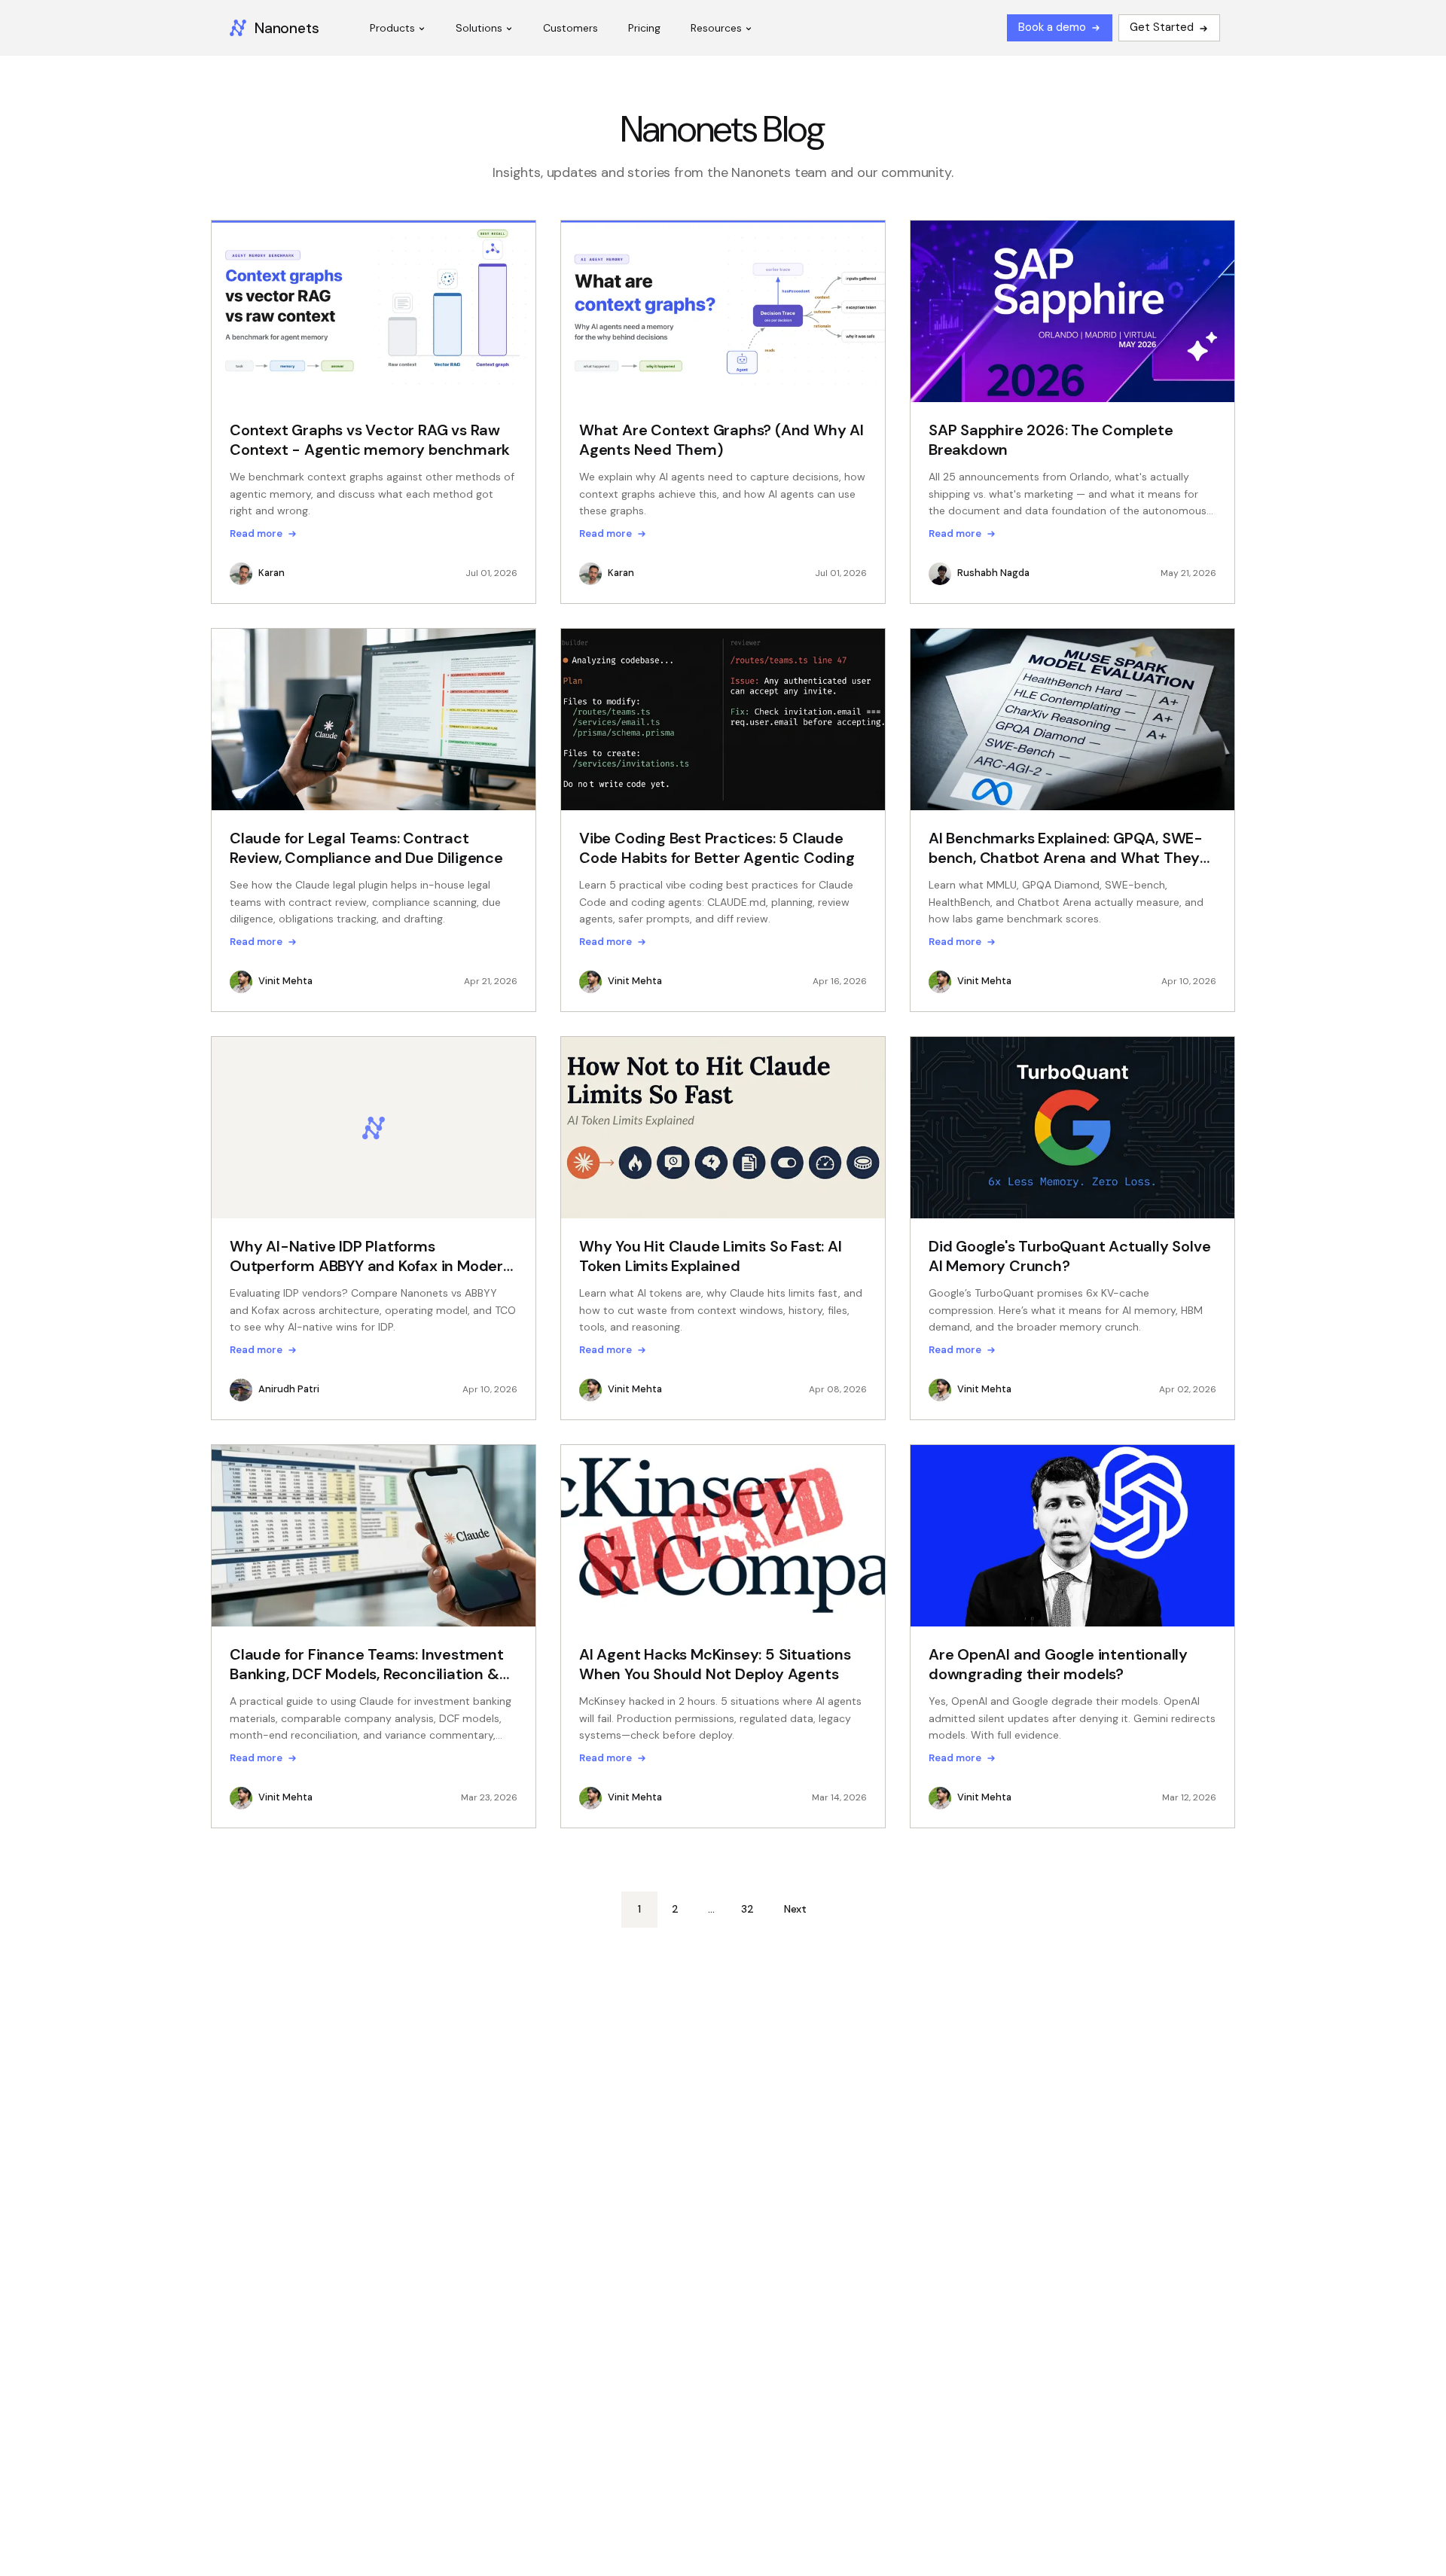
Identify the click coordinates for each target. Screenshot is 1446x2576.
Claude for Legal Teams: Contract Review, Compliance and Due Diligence (366, 848)
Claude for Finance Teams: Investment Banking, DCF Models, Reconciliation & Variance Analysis (367, 1664)
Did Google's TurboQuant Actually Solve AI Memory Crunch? (1069, 1256)
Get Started (1162, 27)
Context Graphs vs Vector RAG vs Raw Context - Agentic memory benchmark (370, 440)
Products (392, 28)
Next (796, 1909)
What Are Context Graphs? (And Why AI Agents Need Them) (721, 440)
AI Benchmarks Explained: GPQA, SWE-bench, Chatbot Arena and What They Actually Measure (1066, 848)
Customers (570, 28)
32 (747, 1909)
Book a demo (1052, 27)
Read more (256, 534)
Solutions (479, 28)
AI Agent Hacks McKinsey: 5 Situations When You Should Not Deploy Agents (715, 1664)
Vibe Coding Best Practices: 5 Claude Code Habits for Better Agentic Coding (717, 848)
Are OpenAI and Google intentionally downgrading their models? (1058, 1664)
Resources (716, 28)
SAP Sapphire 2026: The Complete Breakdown (1051, 440)
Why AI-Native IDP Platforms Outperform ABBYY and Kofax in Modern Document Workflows (371, 1256)
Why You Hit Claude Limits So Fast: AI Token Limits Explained (711, 1256)
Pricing (644, 28)
